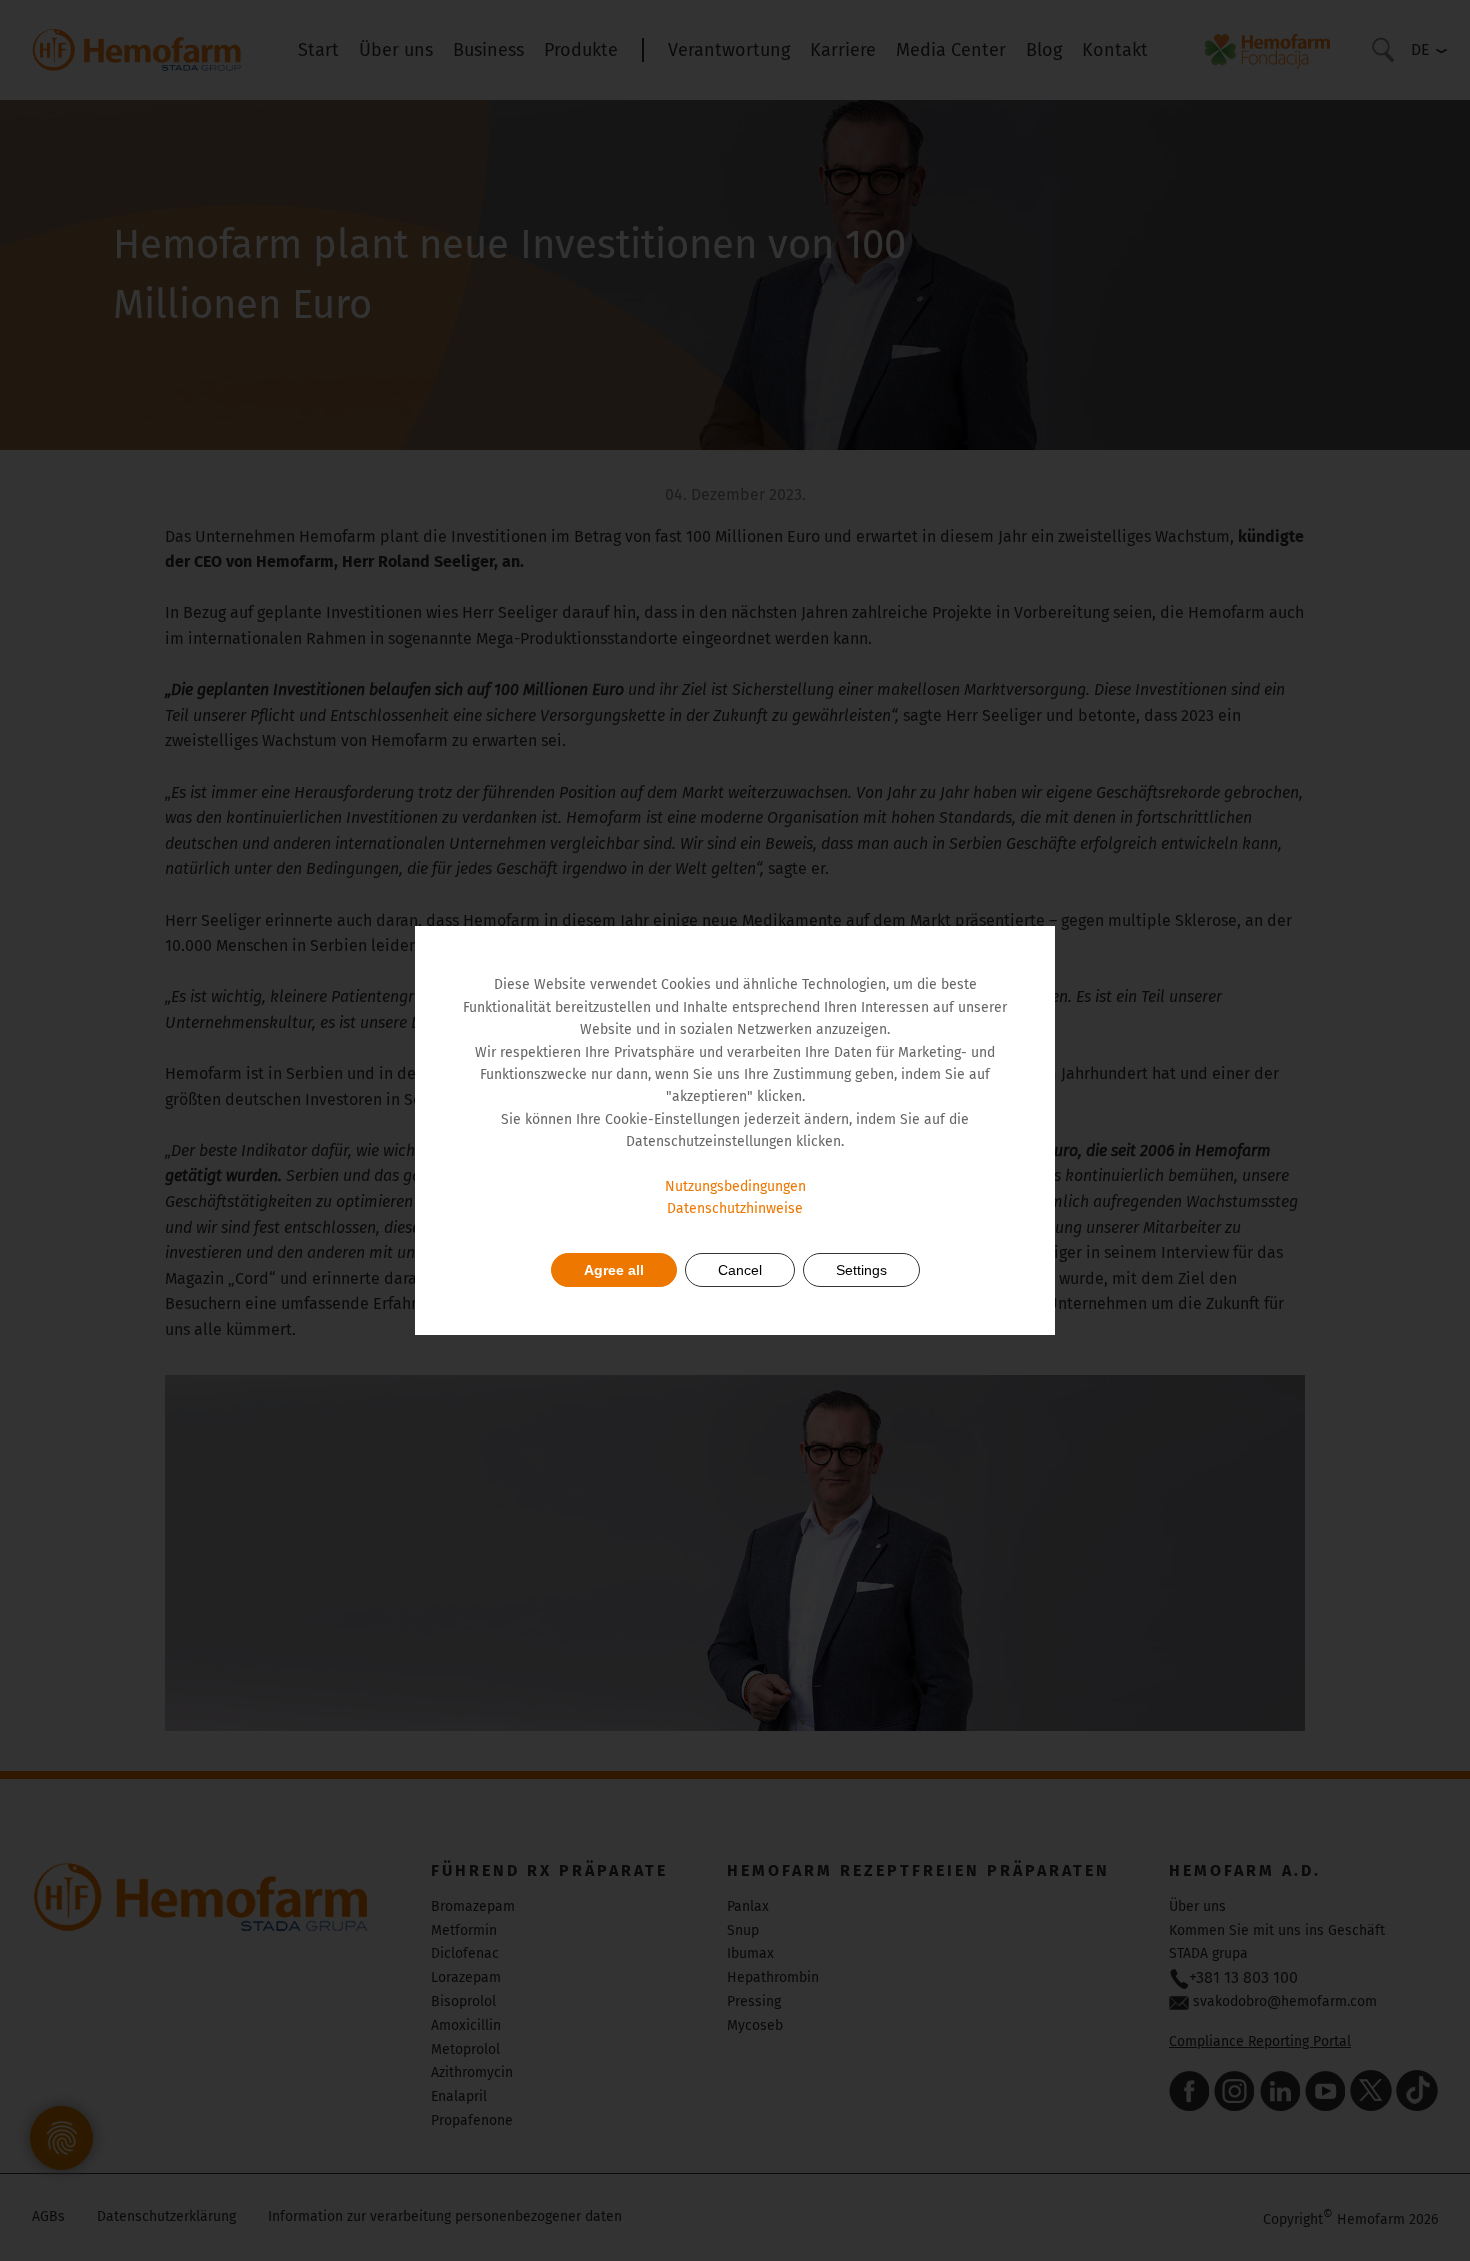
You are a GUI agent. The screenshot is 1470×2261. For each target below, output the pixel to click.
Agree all (614, 1270)
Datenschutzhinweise (735, 1208)
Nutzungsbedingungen (735, 1186)
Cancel (740, 1270)
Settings (861, 1270)
